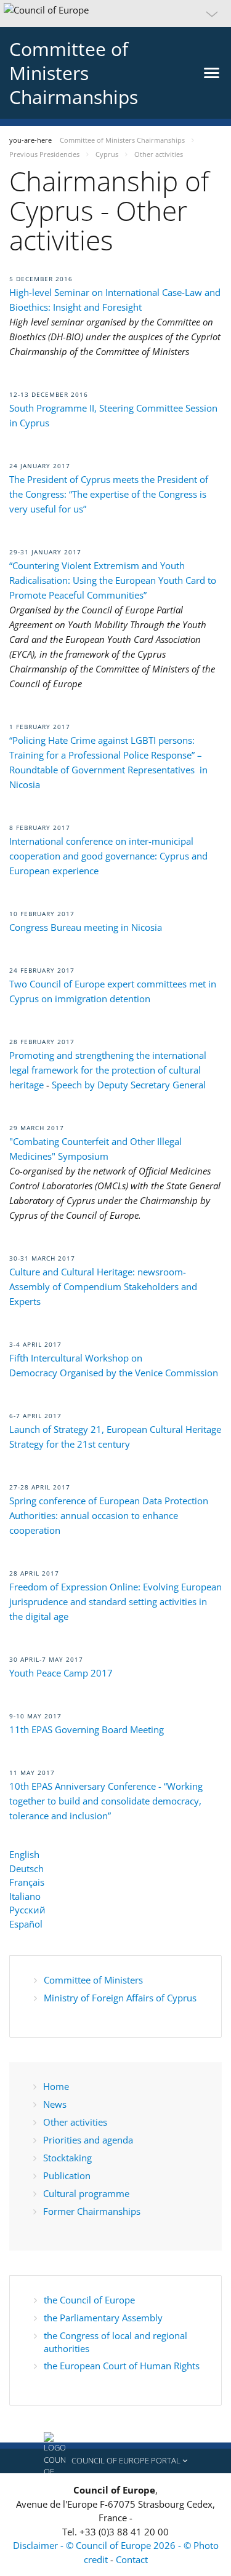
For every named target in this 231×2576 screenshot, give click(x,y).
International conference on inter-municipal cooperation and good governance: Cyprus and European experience (108, 856)
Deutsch (26, 1868)
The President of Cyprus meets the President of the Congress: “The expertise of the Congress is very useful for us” (109, 494)
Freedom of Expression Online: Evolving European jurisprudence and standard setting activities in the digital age (115, 1601)
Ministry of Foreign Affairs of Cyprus (120, 1998)
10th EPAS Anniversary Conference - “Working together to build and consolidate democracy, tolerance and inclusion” (106, 1801)
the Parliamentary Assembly (103, 2318)
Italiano (25, 1896)
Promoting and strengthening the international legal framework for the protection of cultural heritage (108, 1070)
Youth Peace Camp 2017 (61, 1673)
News (55, 2104)
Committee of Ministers (93, 1980)
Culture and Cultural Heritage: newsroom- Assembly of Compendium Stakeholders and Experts (103, 1286)
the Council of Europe (89, 2300)
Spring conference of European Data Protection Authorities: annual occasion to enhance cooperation (109, 1515)
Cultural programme (86, 2193)
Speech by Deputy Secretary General (129, 1085)
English (24, 1854)
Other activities (75, 2122)
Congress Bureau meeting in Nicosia (87, 927)
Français (27, 1882)
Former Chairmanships (92, 2211)
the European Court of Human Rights (122, 2366)
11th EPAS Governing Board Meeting (87, 1729)
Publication (67, 2175)
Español (26, 1924)
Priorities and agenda (88, 2140)
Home (56, 2086)
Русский (27, 1910)
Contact (132, 2559)
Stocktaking (67, 2158)
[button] (115, 14)
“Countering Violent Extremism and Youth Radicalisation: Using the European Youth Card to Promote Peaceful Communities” (113, 580)
